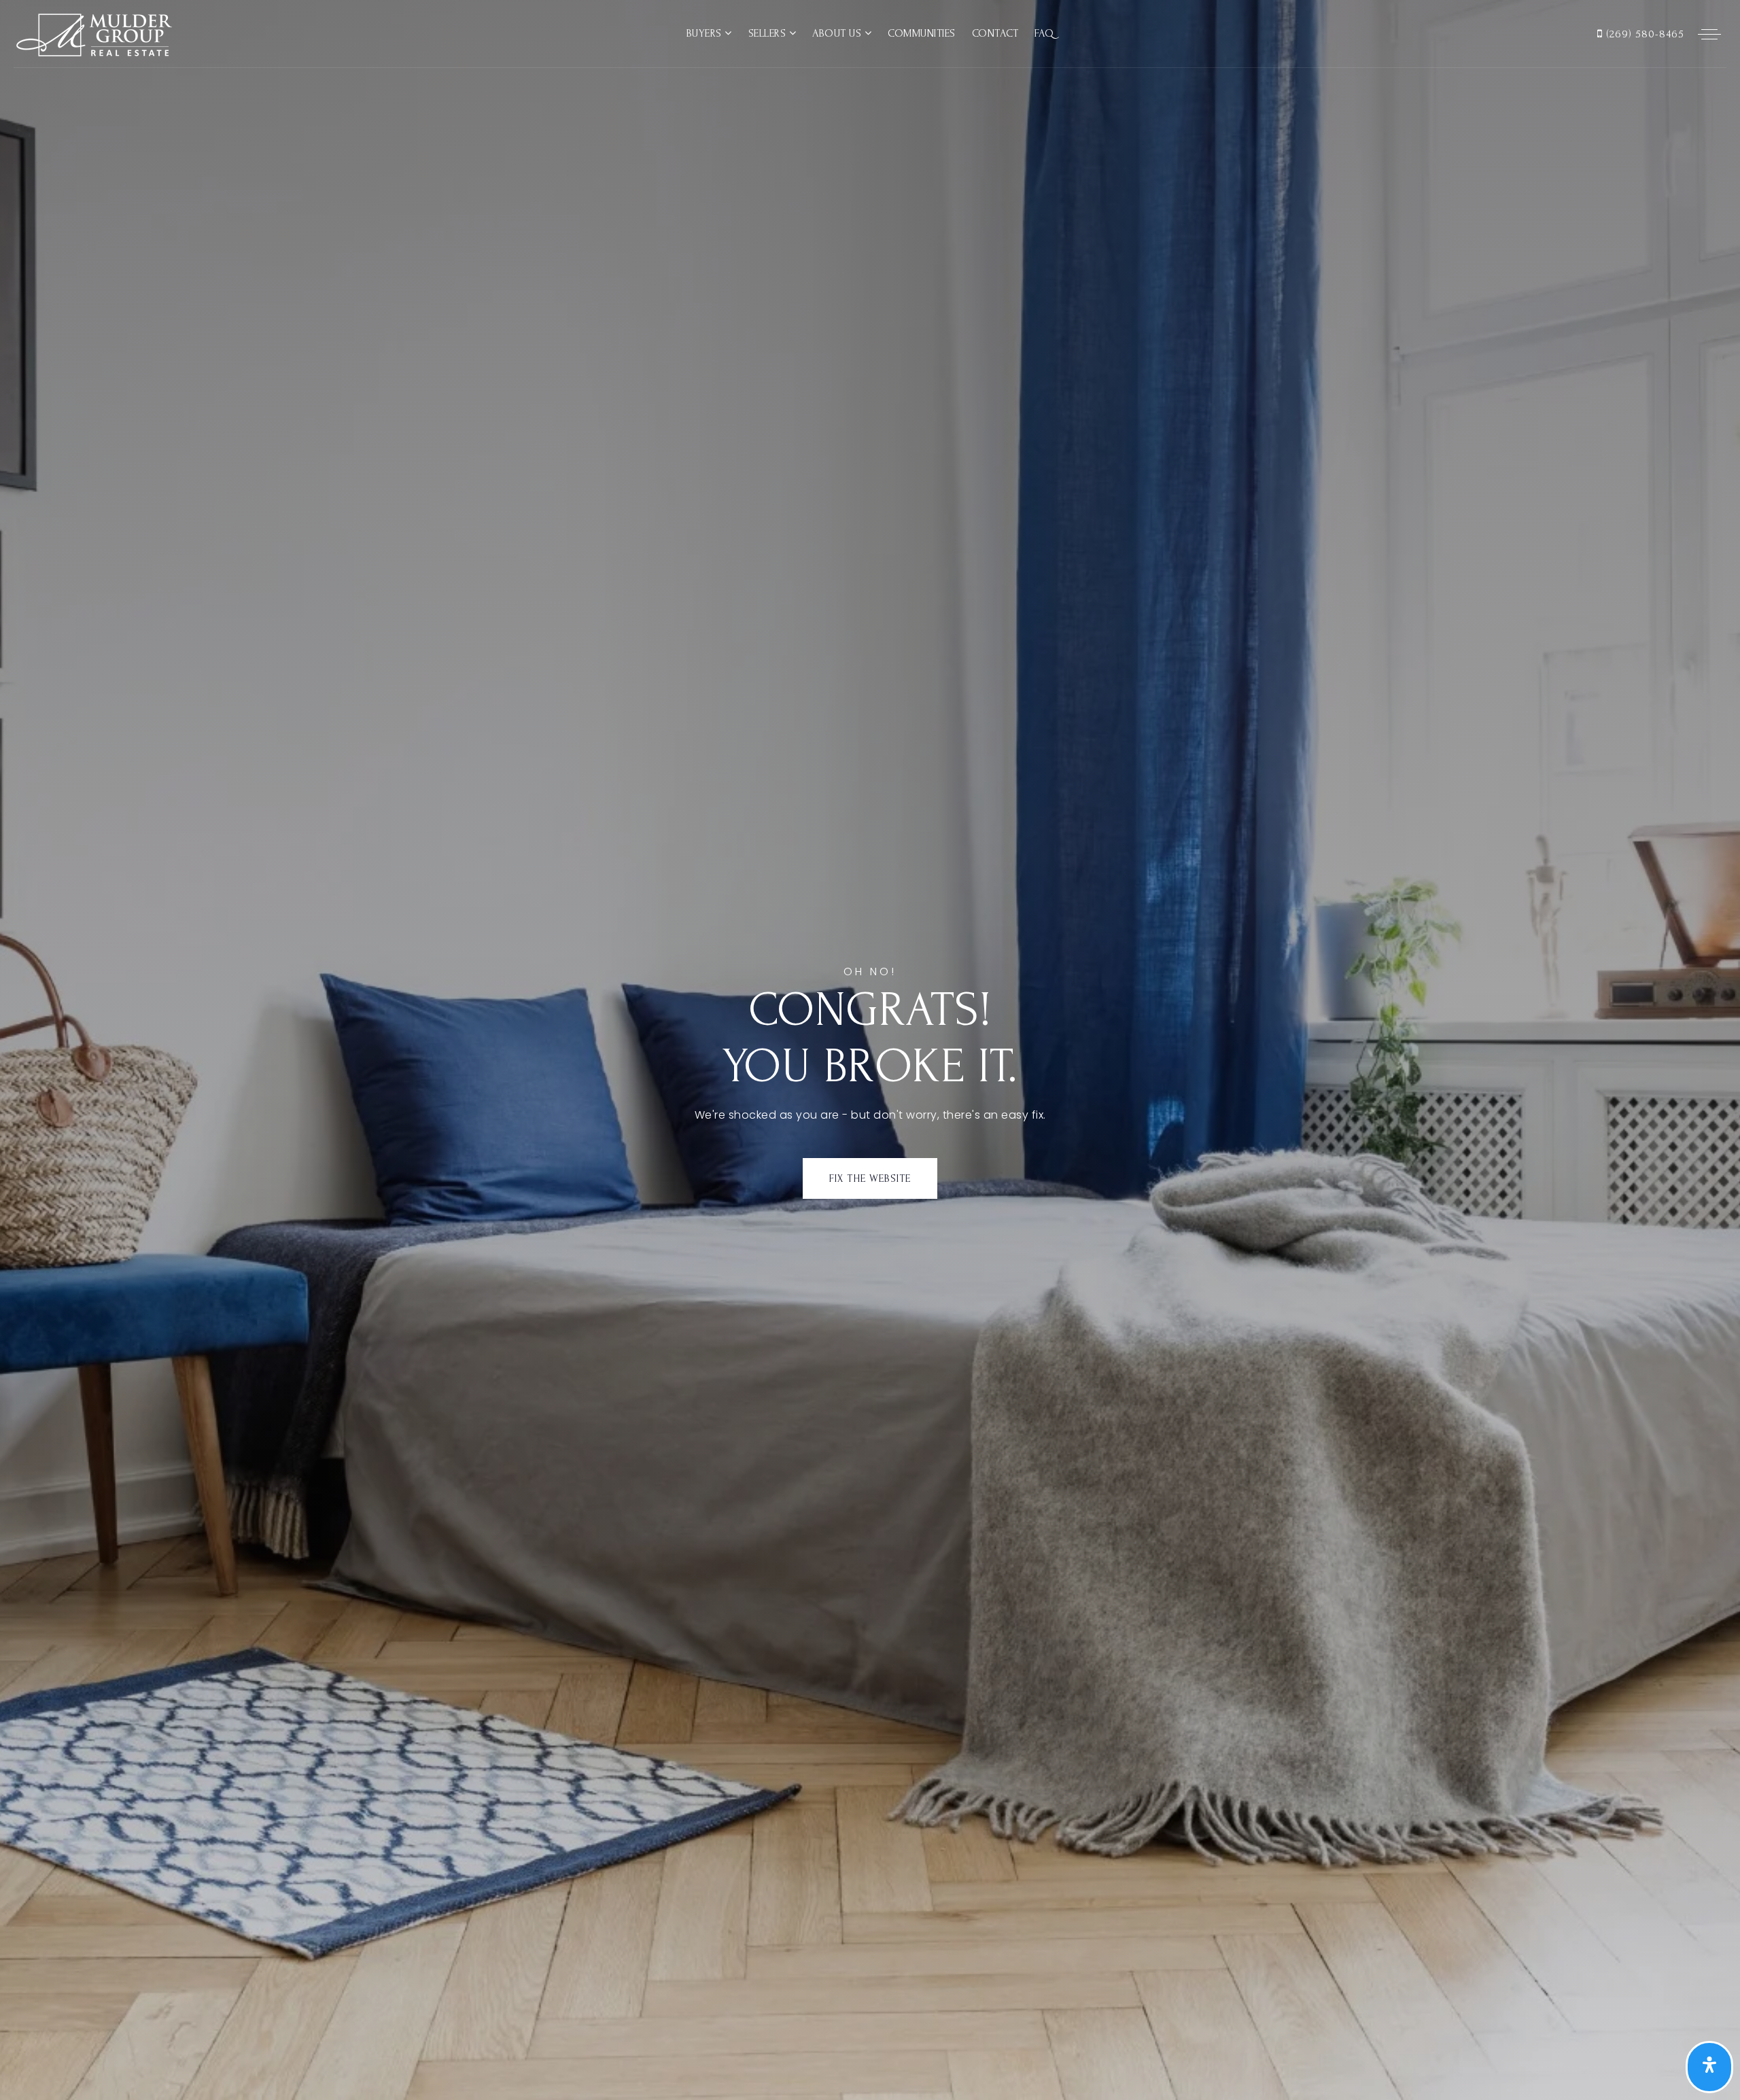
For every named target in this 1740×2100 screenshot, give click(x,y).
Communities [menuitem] (922, 33)
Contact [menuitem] (995, 33)
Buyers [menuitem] (706, 33)
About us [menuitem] (838, 33)
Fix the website (870, 1178)
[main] (870, 1050)
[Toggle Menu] (1709, 34)
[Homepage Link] (93, 33)
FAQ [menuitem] (1044, 33)
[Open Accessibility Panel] (1709, 2067)
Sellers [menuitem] (769, 33)
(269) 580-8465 (1643, 34)
